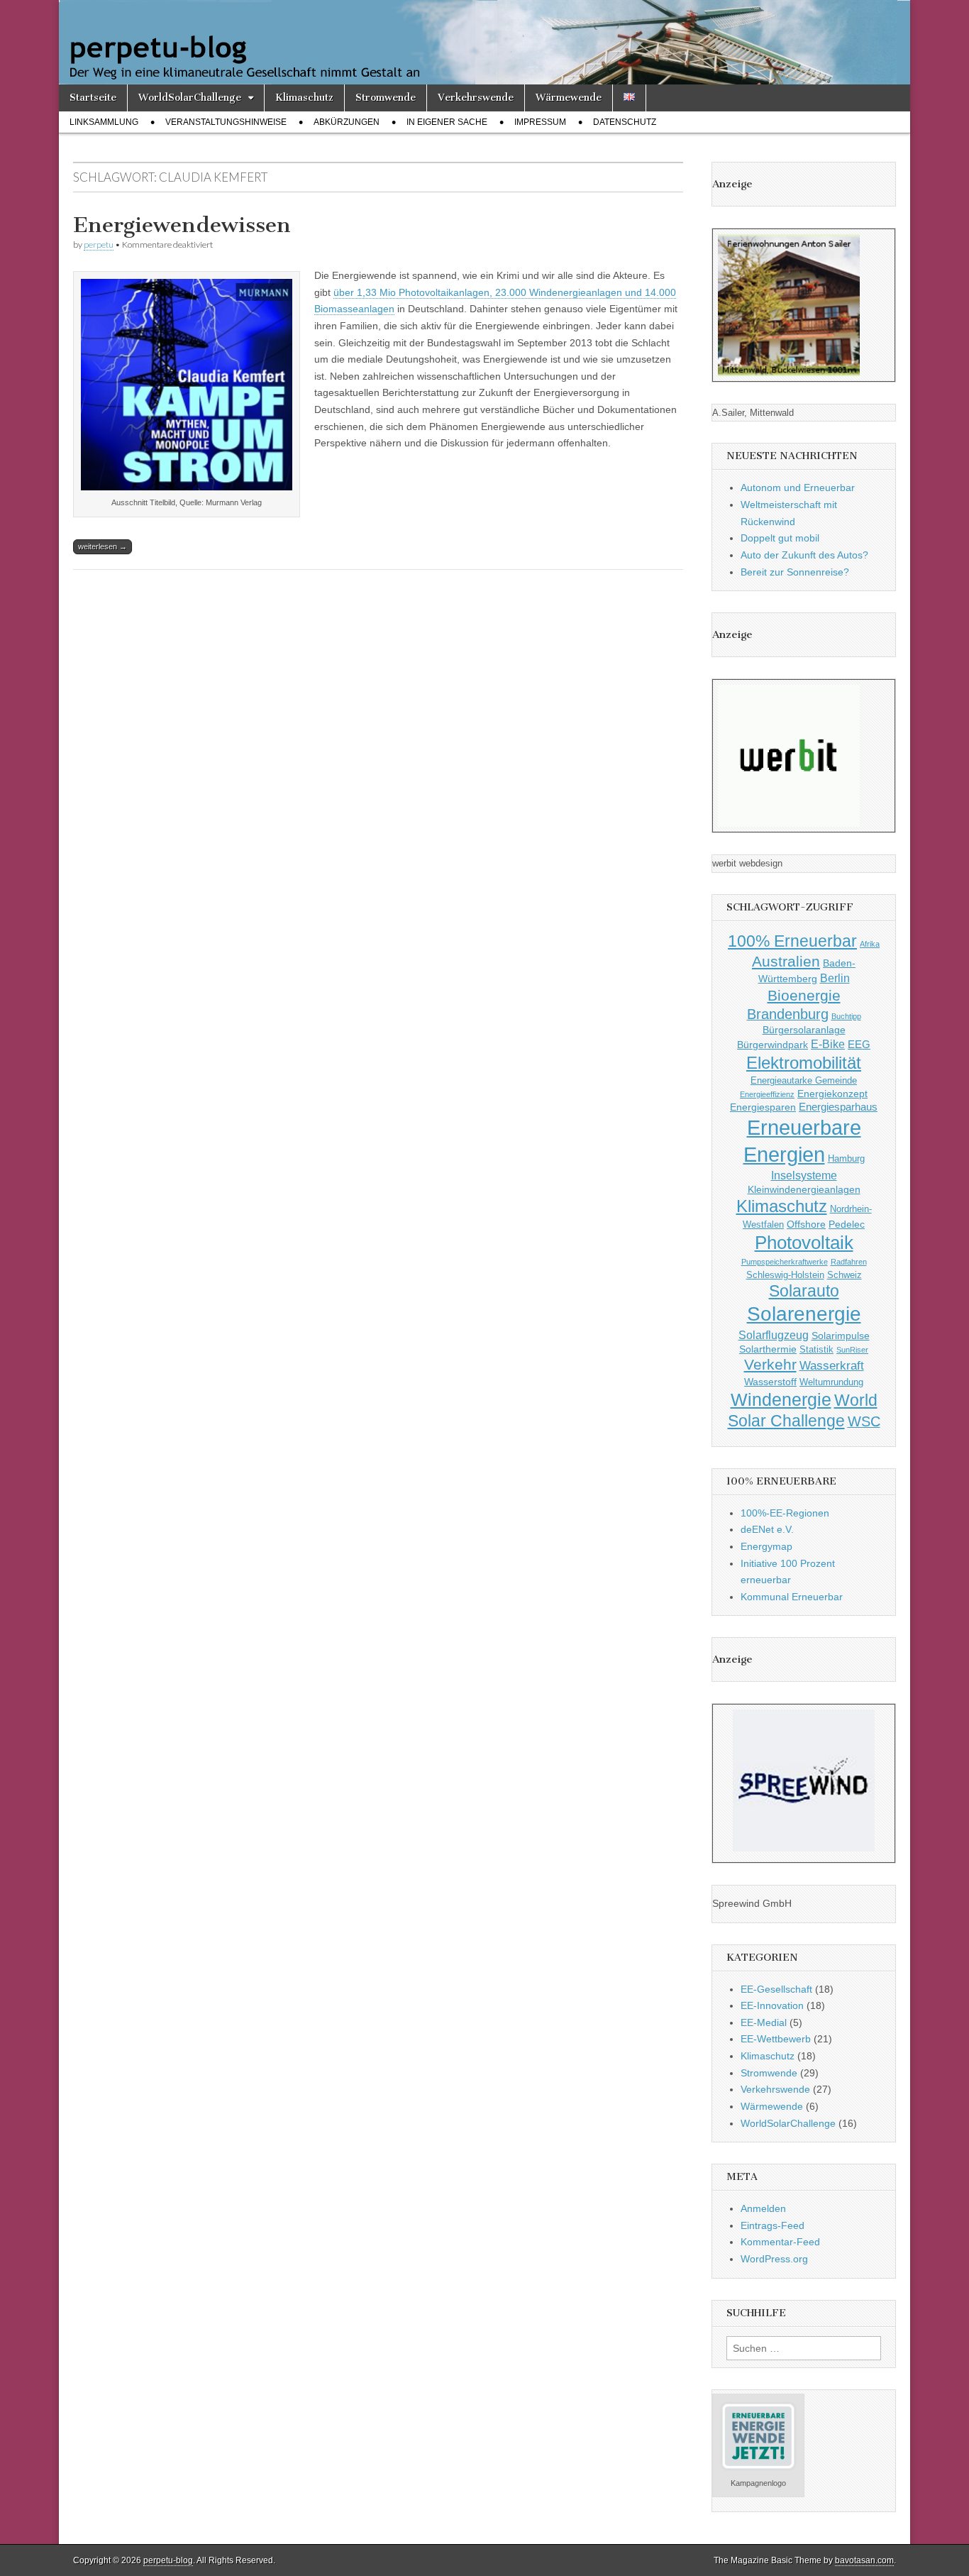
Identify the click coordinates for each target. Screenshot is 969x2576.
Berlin (835, 978)
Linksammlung (104, 122)
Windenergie (781, 1399)
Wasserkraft (832, 1366)
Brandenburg (788, 1014)
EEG (859, 1044)
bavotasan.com (864, 2560)
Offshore (806, 1224)
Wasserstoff (770, 1382)
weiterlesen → (103, 546)
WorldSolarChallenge (190, 98)
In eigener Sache (447, 122)
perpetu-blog (168, 2560)
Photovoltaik (804, 1243)
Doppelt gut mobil (780, 538)
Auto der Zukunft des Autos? (804, 555)
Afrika (870, 944)
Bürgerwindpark (773, 1045)
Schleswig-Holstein (785, 1275)
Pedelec (847, 1224)
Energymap (766, 1546)
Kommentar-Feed (780, 2242)
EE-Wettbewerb (776, 2039)
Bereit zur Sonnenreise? (795, 572)
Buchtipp (846, 1016)
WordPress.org (774, 2259)
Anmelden (763, 2208)
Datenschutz (625, 122)
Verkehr (770, 1365)
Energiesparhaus (838, 1107)
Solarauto (804, 1291)
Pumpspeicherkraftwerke (785, 1262)
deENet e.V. (767, 1529)
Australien (786, 961)
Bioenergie (804, 995)
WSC (864, 1421)
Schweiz (845, 1275)
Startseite (93, 98)
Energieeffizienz (767, 1094)
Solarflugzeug (774, 1335)
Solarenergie (804, 1314)
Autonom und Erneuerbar (798, 488)
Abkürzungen (347, 122)
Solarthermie (768, 1349)
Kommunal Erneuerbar (792, 1597)
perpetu (99, 244)
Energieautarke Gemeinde (804, 1081)
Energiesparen (763, 1107)
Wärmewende (569, 98)
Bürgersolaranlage (804, 1030)
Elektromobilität (804, 1063)
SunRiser (852, 1350)
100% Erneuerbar (792, 941)
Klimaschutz (304, 98)
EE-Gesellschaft (776, 1989)
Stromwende (386, 98)
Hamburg (846, 1159)
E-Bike (828, 1044)
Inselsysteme (804, 1175)
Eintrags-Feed (773, 2225)
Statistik (816, 1350)
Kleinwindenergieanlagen (804, 1189)
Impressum (540, 122)
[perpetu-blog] (484, 42)
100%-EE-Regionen (785, 1513)
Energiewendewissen (182, 225)
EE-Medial (764, 2022)
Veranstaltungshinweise (226, 122)
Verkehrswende (476, 98)
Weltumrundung (831, 1382)
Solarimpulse (841, 1336)
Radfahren (849, 1262)
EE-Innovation (772, 2005)
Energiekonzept (832, 1094)
